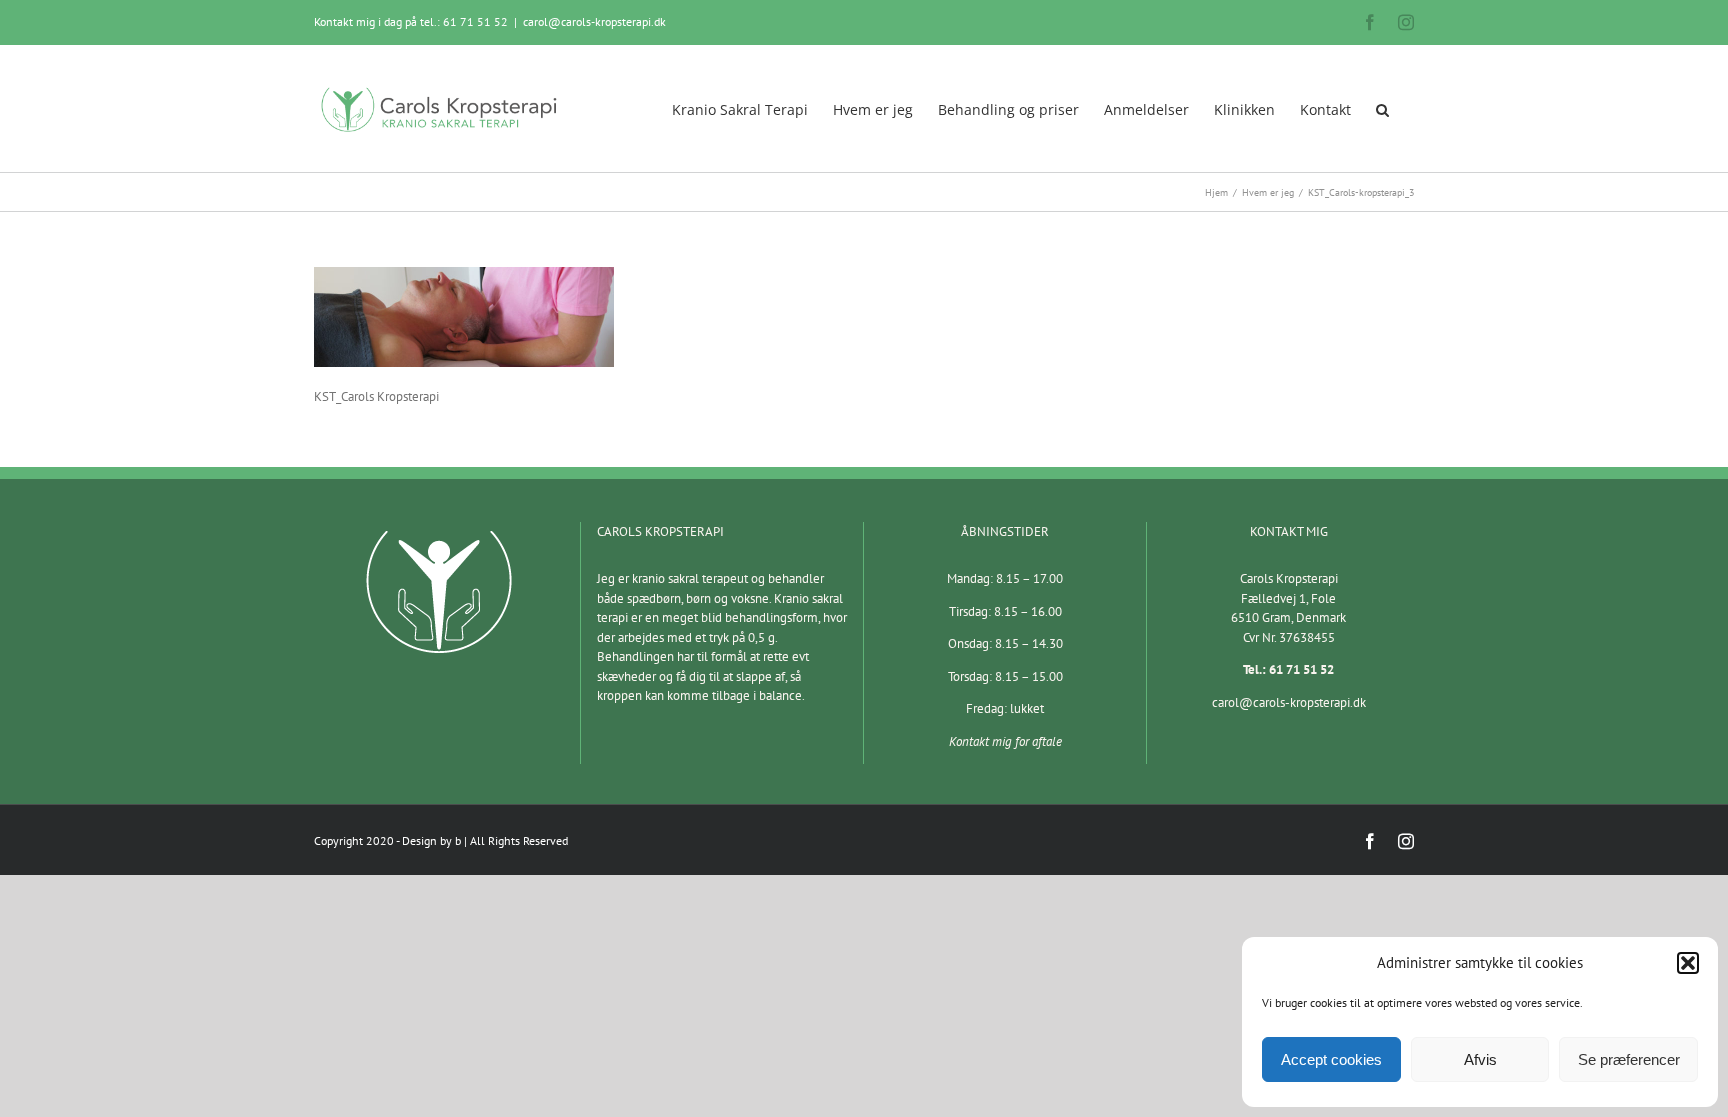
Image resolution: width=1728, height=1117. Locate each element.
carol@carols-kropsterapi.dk (594, 21)
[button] (1688, 963)
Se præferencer (1629, 1059)
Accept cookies (1331, 1059)
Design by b (431, 840)
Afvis (1480, 1059)
